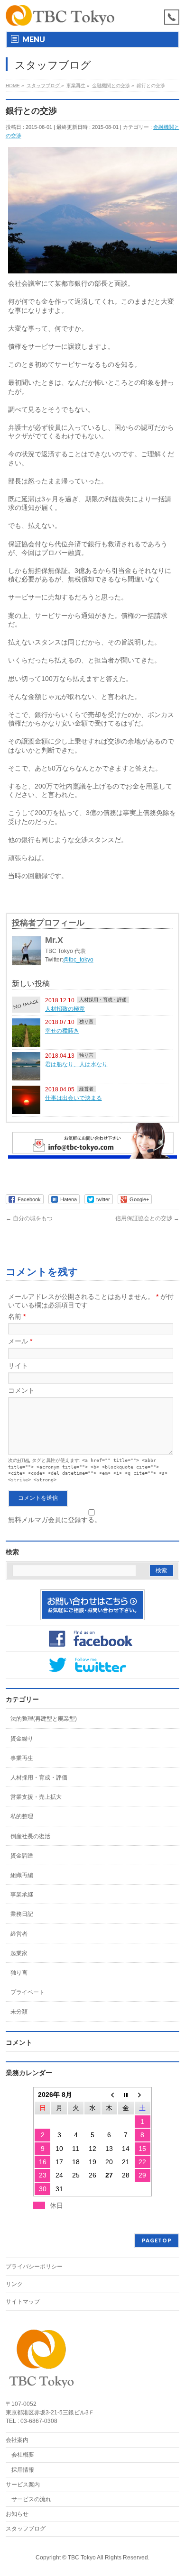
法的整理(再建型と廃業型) (44, 1719)
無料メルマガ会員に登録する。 (55, 1520)
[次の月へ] (143, 2095)
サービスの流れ (31, 2499)
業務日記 (22, 1914)
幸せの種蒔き (62, 1030)
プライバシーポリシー (34, 2267)
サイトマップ (23, 2302)
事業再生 (22, 1758)
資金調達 (22, 1856)
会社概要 (23, 2455)
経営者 (86, 1089)
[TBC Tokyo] (60, 15)
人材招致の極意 (65, 1009)
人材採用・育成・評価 (103, 1000)
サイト (18, 1366)
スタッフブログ (26, 2529)
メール (20, 1341)
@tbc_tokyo (78, 960)
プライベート (28, 1992)
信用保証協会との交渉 (147, 1218)
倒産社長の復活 (30, 1836)
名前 (17, 1316)
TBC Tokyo (82, 2558)
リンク (14, 2284)
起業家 (19, 1953)
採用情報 (23, 2470)
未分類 (19, 2012)
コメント (21, 1390)
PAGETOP (157, 2240)
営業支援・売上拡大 (36, 1797)
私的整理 (22, 1816)
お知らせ (17, 2514)
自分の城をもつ (29, 1218)
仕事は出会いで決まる (74, 1098)
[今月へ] (126, 2095)
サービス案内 (23, 2485)
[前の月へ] (109, 2095)
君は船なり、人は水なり (76, 1064)
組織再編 (22, 1875)
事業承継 (22, 1895)
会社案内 (17, 2440)
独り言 (86, 1021)
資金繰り (22, 1739)
